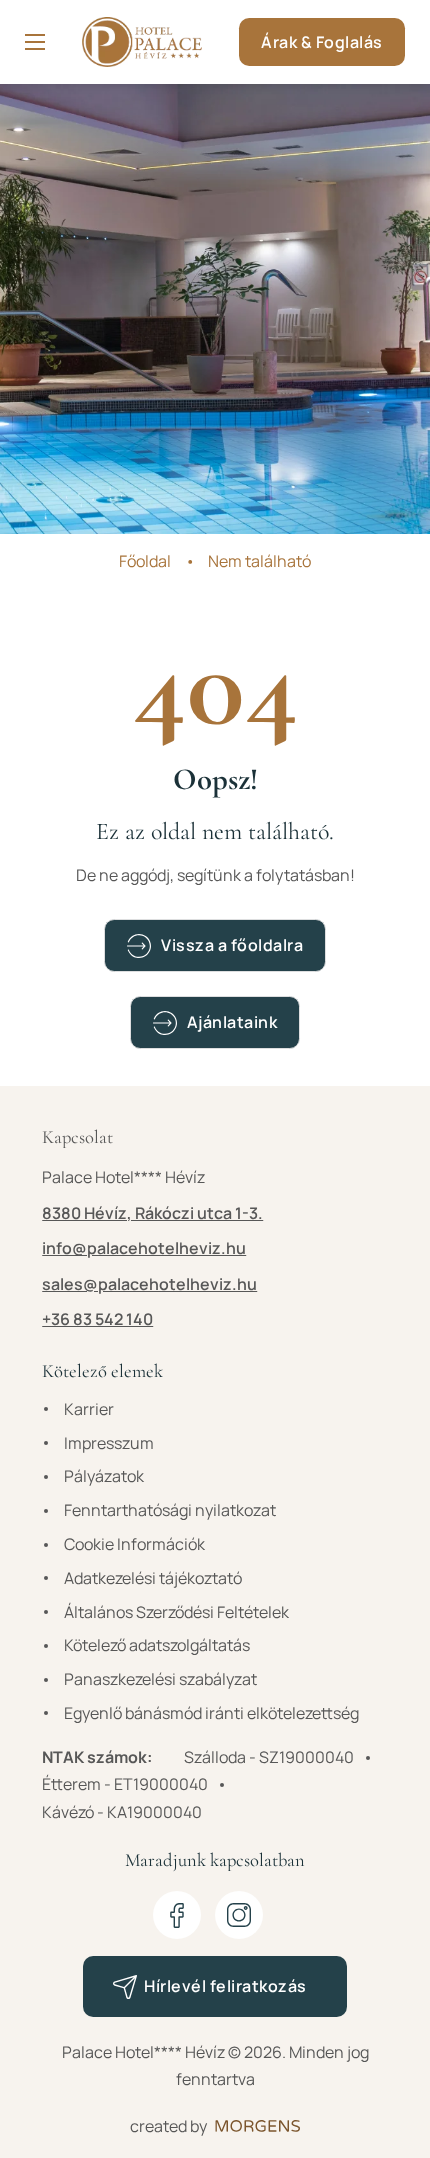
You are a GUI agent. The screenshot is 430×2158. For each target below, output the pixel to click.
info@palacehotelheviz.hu (144, 1248)
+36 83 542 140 (97, 1319)
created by (168, 2126)
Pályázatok (104, 1476)
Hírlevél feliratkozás (225, 1986)
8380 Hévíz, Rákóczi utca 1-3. (152, 1213)
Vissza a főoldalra (232, 945)
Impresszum (109, 1443)
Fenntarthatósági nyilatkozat (170, 1510)
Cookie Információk (134, 1544)
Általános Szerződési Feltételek (176, 1612)
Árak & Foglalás (322, 42)
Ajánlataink (232, 1022)
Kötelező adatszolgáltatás (157, 1645)
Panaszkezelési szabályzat (160, 1679)
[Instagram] (239, 1915)
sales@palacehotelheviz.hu (149, 1284)
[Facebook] (177, 1915)
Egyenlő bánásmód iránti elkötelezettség (211, 1713)
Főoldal (145, 561)
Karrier (89, 1409)
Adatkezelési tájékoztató (153, 1578)
